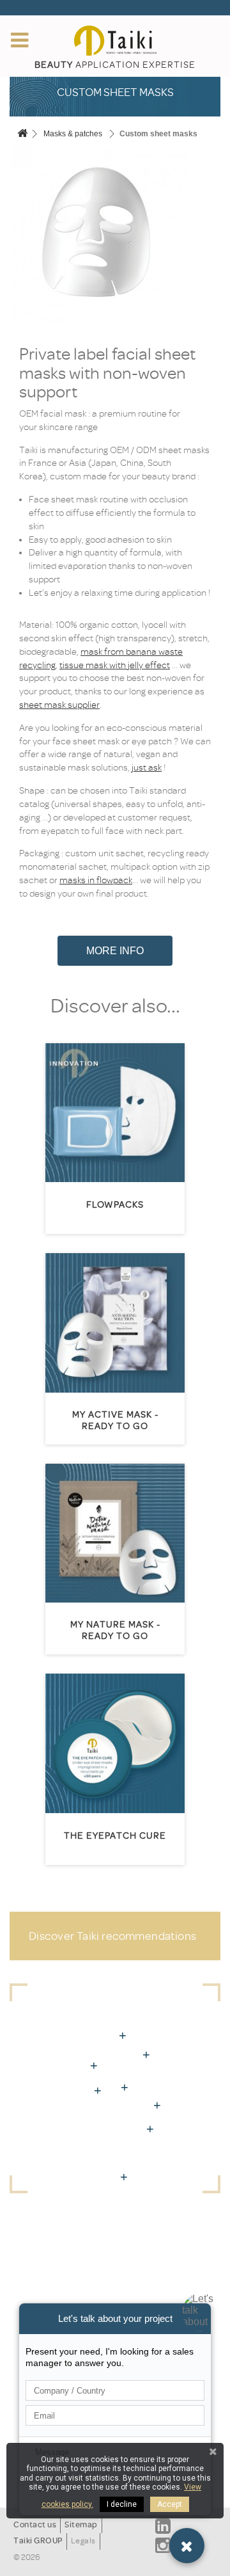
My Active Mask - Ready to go (115, 1420)
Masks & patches (73, 134)
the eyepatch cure (115, 1836)
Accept (170, 2504)
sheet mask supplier (59, 705)
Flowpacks (115, 1205)
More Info (115, 951)
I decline (122, 2504)
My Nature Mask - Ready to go (115, 1630)
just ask (147, 768)
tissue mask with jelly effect (115, 665)
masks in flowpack (96, 880)
